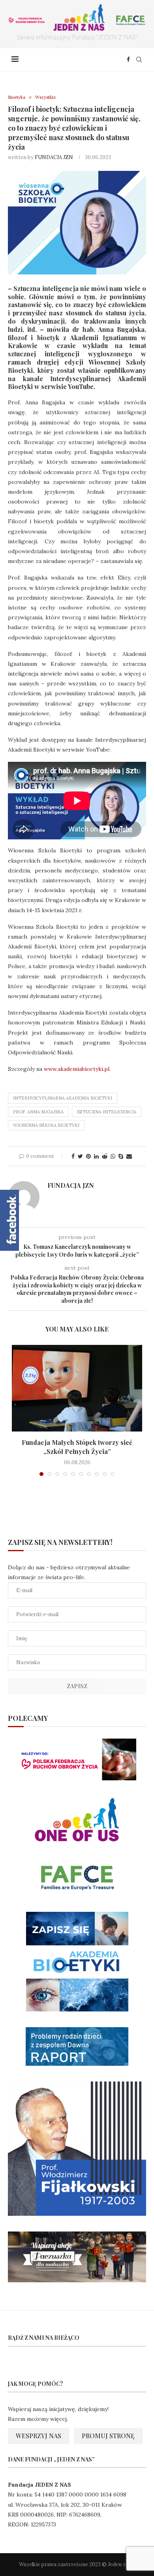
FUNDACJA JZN (54, 157)
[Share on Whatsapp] (113, 1156)
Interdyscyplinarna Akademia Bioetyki (63, 1098)
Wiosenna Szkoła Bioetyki (46, 1125)
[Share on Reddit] (105, 1156)
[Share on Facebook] (73, 1156)
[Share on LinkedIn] (96, 1156)
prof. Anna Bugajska (38, 1112)
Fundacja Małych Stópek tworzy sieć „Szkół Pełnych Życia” (77, 1447)
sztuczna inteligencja (107, 1112)
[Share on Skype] (121, 1156)
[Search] (139, 59)
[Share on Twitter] (80, 1156)
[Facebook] (128, 59)
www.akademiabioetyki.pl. (77, 1069)
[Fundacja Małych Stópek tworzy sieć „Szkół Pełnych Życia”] (77, 1388)
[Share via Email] (129, 1156)
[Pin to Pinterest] (88, 1156)
